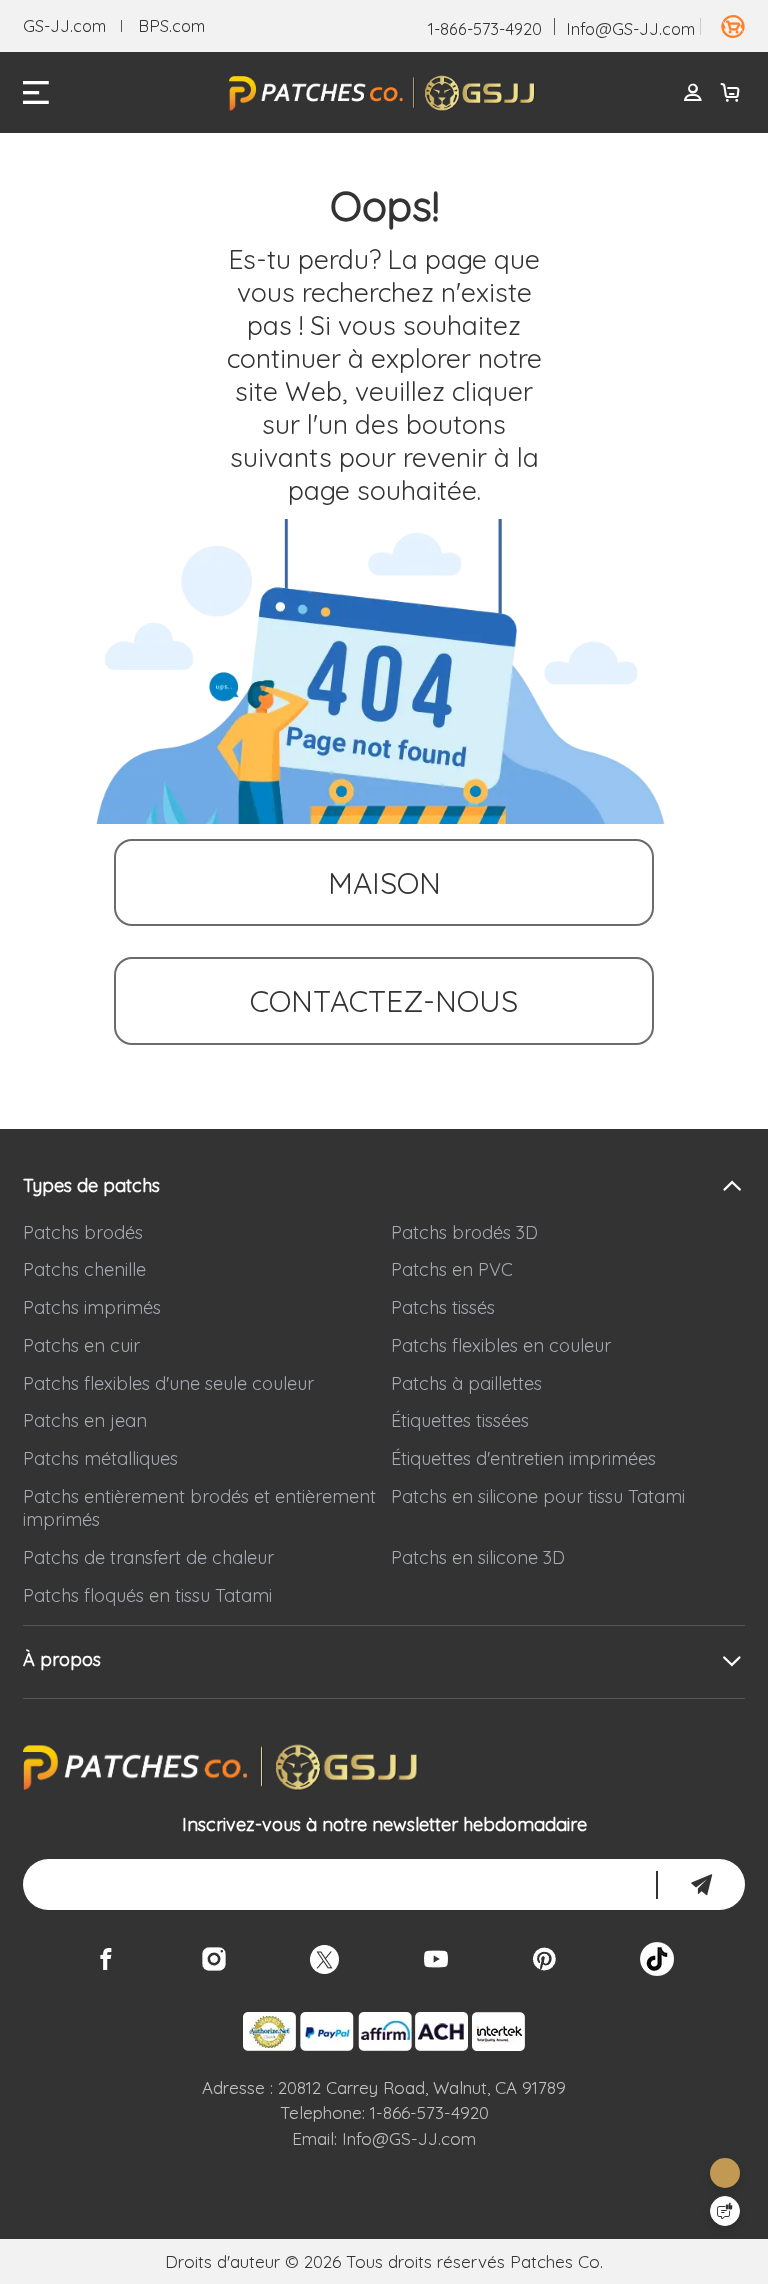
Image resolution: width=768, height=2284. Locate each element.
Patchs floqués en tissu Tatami (147, 1595)
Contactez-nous (384, 1000)
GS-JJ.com (64, 25)
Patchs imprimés (92, 1307)
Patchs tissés (443, 1307)
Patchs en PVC (452, 1269)
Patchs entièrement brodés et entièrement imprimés (199, 1508)
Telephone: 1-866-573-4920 (384, 2112)
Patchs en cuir (81, 1345)
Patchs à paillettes (466, 1383)
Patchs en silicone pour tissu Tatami (538, 1496)
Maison (384, 882)
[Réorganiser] (722, 26)
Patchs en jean (85, 1420)
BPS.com (171, 25)
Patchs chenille (84, 1269)
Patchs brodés (83, 1232)
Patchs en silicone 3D (478, 1557)
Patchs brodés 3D (464, 1232)
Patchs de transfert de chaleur (148, 1557)
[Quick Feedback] (725, 2211)
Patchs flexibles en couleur (501, 1345)
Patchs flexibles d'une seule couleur (168, 1383)
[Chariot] (730, 92)
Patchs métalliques (100, 1458)
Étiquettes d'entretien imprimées (523, 1458)
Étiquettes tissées (460, 1420)
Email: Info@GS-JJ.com (384, 2138)
